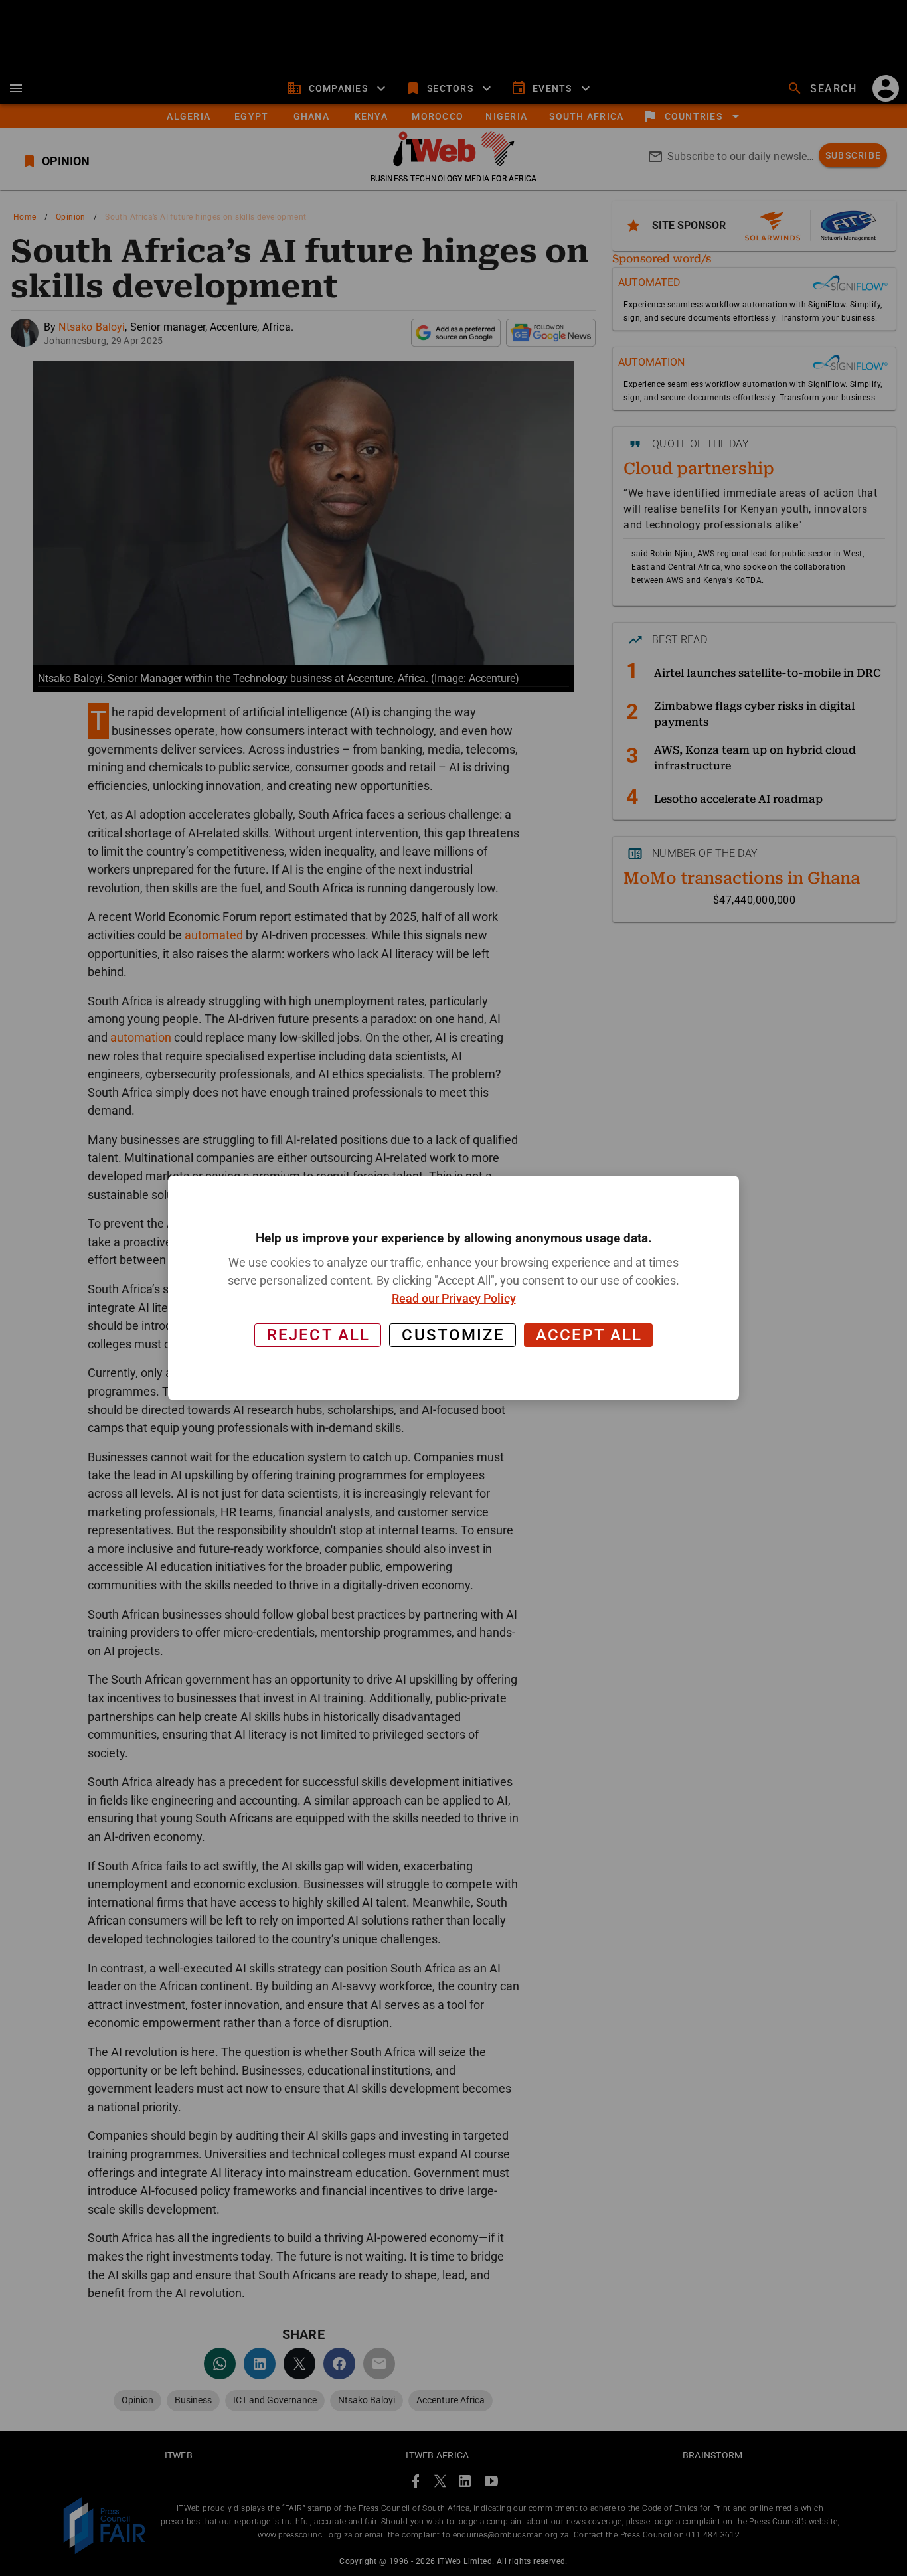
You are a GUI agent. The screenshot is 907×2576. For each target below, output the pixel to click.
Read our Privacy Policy (454, 1298)
